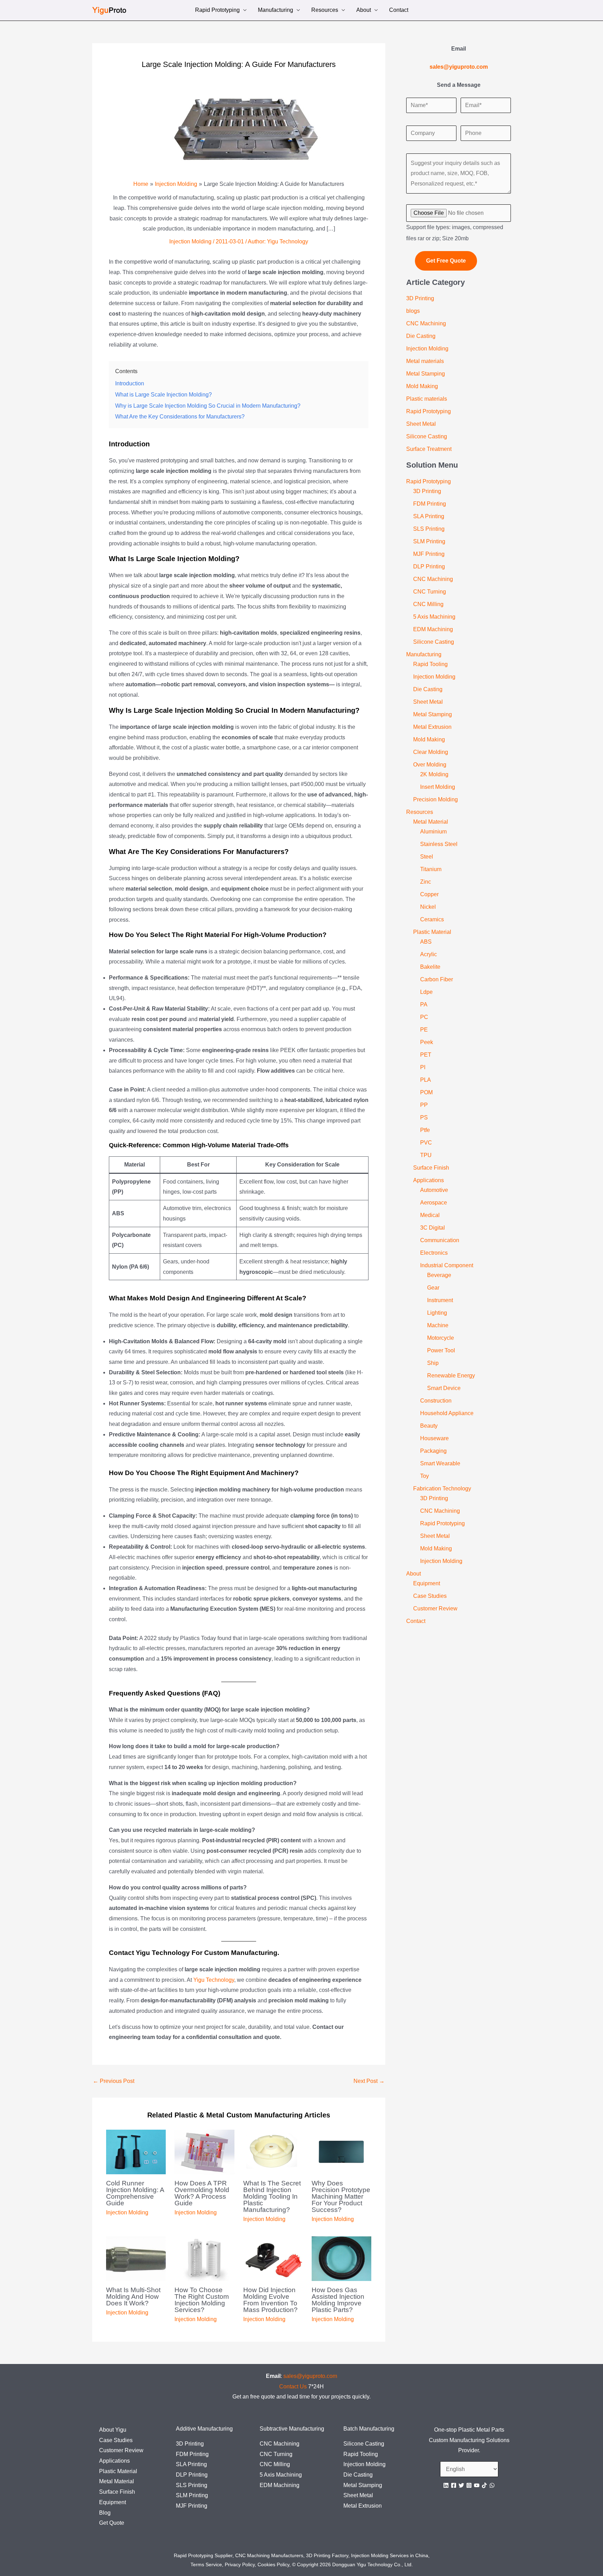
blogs (413, 311)
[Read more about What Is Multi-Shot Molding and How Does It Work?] (136, 2258)
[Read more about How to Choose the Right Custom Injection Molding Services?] (204, 2258)
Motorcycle (441, 1338)
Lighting (437, 1313)
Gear (433, 1288)
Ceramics (432, 919)
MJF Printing (429, 554)
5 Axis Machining (434, 617)
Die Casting (421, 336)
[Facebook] (454, 2485)
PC (424, 1017)
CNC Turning (430, 592)
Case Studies (430, 1596)
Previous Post (114, 2081)
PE (424, 1030)
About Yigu (113, 2430)
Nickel (428, 907)
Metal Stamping (426, 374)
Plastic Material (432, 932)
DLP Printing (429, 566)
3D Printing (420, 298)
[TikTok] (484, 2485)
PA (424, 1004)
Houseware (434, 1438)
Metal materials (425, 361)
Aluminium (433, 832)
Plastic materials (427, 399)
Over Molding (430, 765)
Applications (429, 1180)
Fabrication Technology (442, 1489)
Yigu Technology (214, 1980)
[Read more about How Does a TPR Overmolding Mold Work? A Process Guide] (204, 2151)
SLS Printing (429, 529)
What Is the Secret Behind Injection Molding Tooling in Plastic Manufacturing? (272, 2196)
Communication (440, 1240)
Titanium (431, 869)
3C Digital (433, 1228)
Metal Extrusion (432, 727)
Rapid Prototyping (217, 11)
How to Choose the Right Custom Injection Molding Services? (202, 2300)
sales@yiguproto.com (310, 2376)
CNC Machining (426, 323)
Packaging (433, 1451)
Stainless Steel (439, 844)
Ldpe (426, 992)
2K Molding (434, 774)
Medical (430, 1215)
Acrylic (429, 954)
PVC (426, 1143)
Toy (425, 1476)
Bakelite (430, 967)
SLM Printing (429, 541)
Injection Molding (190, 241)
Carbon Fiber (437, 979)
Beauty (429, 1426)
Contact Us (293, 2386)
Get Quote (112, 2523)
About (364, 11)
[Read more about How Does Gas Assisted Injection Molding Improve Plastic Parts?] (341, 2258)
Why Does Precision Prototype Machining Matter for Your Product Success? (341, 2196)
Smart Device (444, 1388)
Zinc (426, 882)
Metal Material (431, 822)
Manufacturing (276, 11)
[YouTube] (477, 2485)
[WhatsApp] (492, 2485)
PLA (426, 1080)
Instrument (440, 1300)
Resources (325, 11)
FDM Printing (430, 504)
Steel (427, 857)
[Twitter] (461, 2485)
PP (424, 1105)
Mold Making (422, 386)
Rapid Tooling (430, 664)
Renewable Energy (451, 1376)
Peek (427, 1042)
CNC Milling (428, 604)
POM (426, 1092)
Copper (429, 894)
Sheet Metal (421, 424)
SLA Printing (429, 516)
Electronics (434, 1253)
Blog (105, 2513)
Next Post (369, 2081)
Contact (399, 11)
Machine (438, 1325)
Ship (433, 1363)
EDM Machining (433, 629)
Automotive (434, 1190)
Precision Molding (435, 799)
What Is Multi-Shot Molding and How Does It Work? (133, 2297)
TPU (426, 1155)
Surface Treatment (429, 449)
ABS (426, 942)
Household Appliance (447, 1413)
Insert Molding (438, 787)
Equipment (427, 1583)
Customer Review (435, 1608)
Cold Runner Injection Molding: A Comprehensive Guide (135, 2193)
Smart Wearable (440, 1463)
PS (424, 1117)
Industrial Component (447, 1265)
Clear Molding (431, 752)
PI (423, 1067)
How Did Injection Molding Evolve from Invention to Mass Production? (270, 2300)
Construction (436, 1401)
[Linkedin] (446, 2485)
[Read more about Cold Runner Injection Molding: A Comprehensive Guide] (136, 2151)
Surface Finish (431, 1168)
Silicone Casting (427, 436)
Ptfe (425, 1130)
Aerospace (434, 1203)
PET (426, 1055)
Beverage (439, 1275)
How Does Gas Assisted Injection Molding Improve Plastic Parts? (338, 2300)
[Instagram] (469, 2485)
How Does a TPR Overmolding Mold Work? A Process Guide (202, 2193)
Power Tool (441, 1350)
